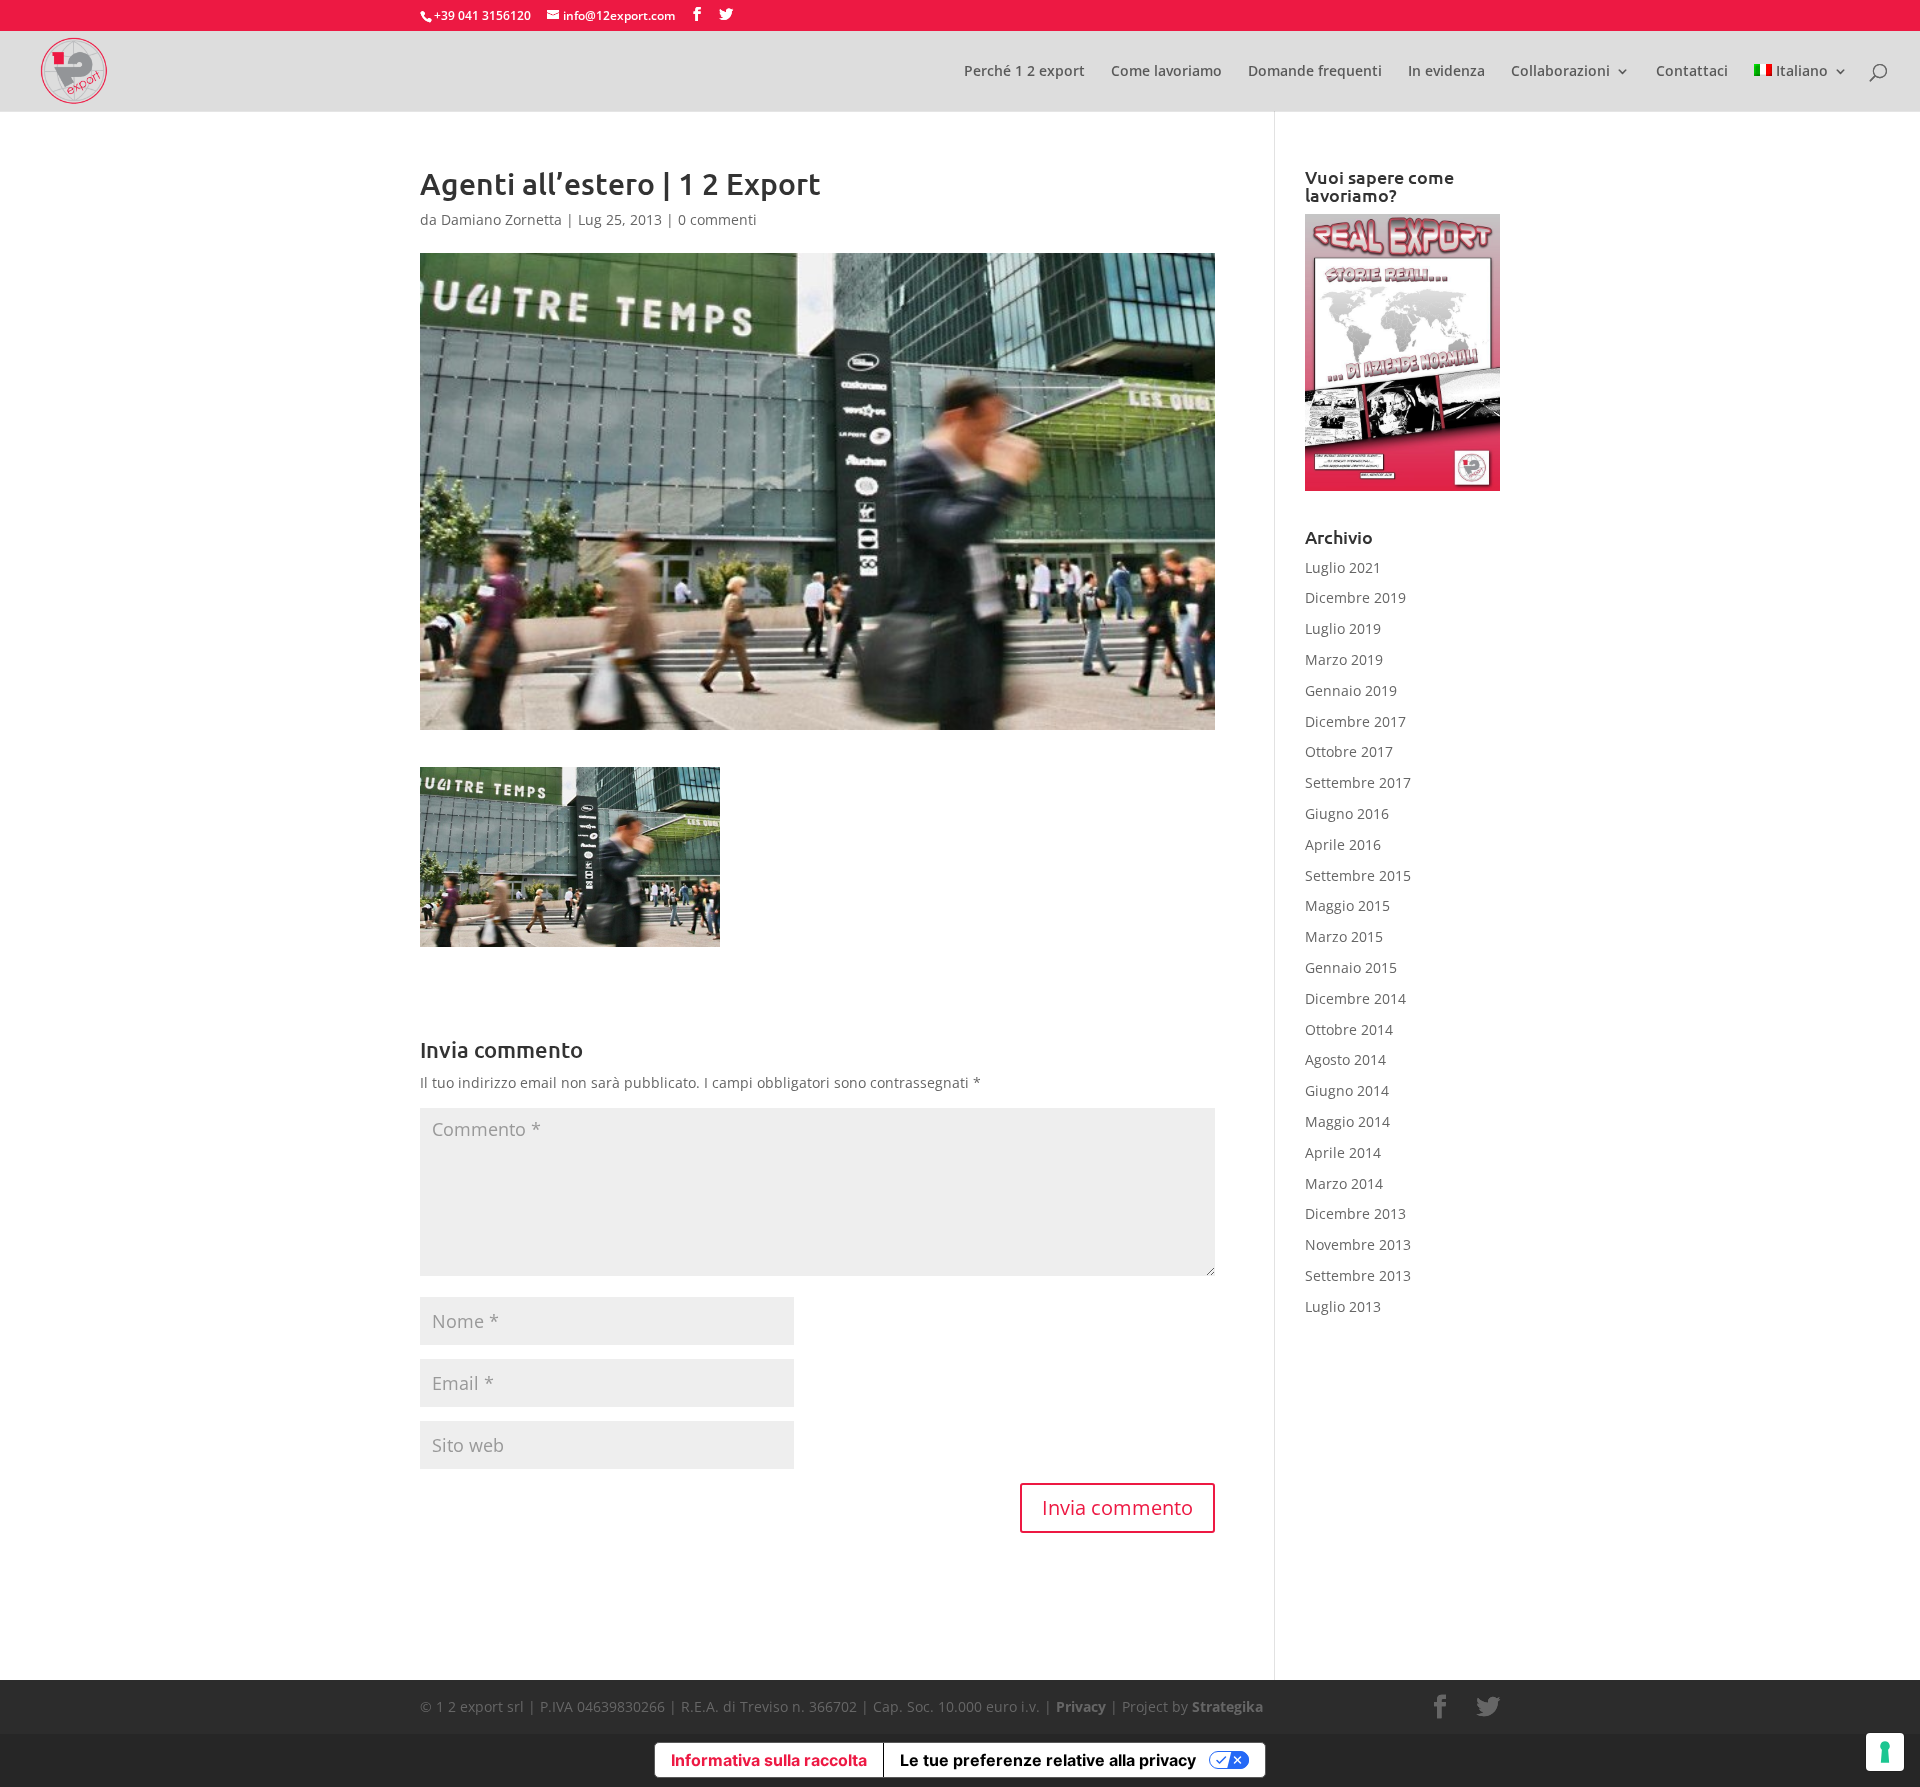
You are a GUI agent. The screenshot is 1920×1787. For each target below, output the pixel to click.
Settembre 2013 (1358, 1275)
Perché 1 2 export (1024, 72)
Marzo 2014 (1344, 1183)
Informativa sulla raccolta (769, 1760)
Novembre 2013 (1358, 1244)
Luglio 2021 (1343, 567)
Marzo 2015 (1344, 936)
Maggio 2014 (1347, 1121)
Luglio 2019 (1343, 628)
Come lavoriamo (1166, 72)
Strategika (1227, 1706)
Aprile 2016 (1343, 844)
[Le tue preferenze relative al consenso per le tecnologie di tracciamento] (1885, 1752)
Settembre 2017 (1358, 782)
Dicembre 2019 (1355, 597)
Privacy (1081, 1706)
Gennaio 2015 (1351, 967)
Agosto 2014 (1345, 1059)
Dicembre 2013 (1355, 1213)
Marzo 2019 (1344, 659)
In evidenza (1446, 72)
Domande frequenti (1315, 72)
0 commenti (717, 219)
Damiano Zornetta (501, 219)
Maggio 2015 (1347, 905)
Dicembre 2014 (1355, 998)
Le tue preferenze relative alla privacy (1048, 1760)
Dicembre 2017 (1355, 721)
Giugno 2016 (1347, 813)
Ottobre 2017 (1349, 751)
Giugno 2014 (1347, 1090)
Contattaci (1692, 72)
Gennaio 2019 (1351, 690)
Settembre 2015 (1358, 875)
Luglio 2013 (1343, 1306)
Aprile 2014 (1343, 1152)
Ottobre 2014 (1349, 1029)
